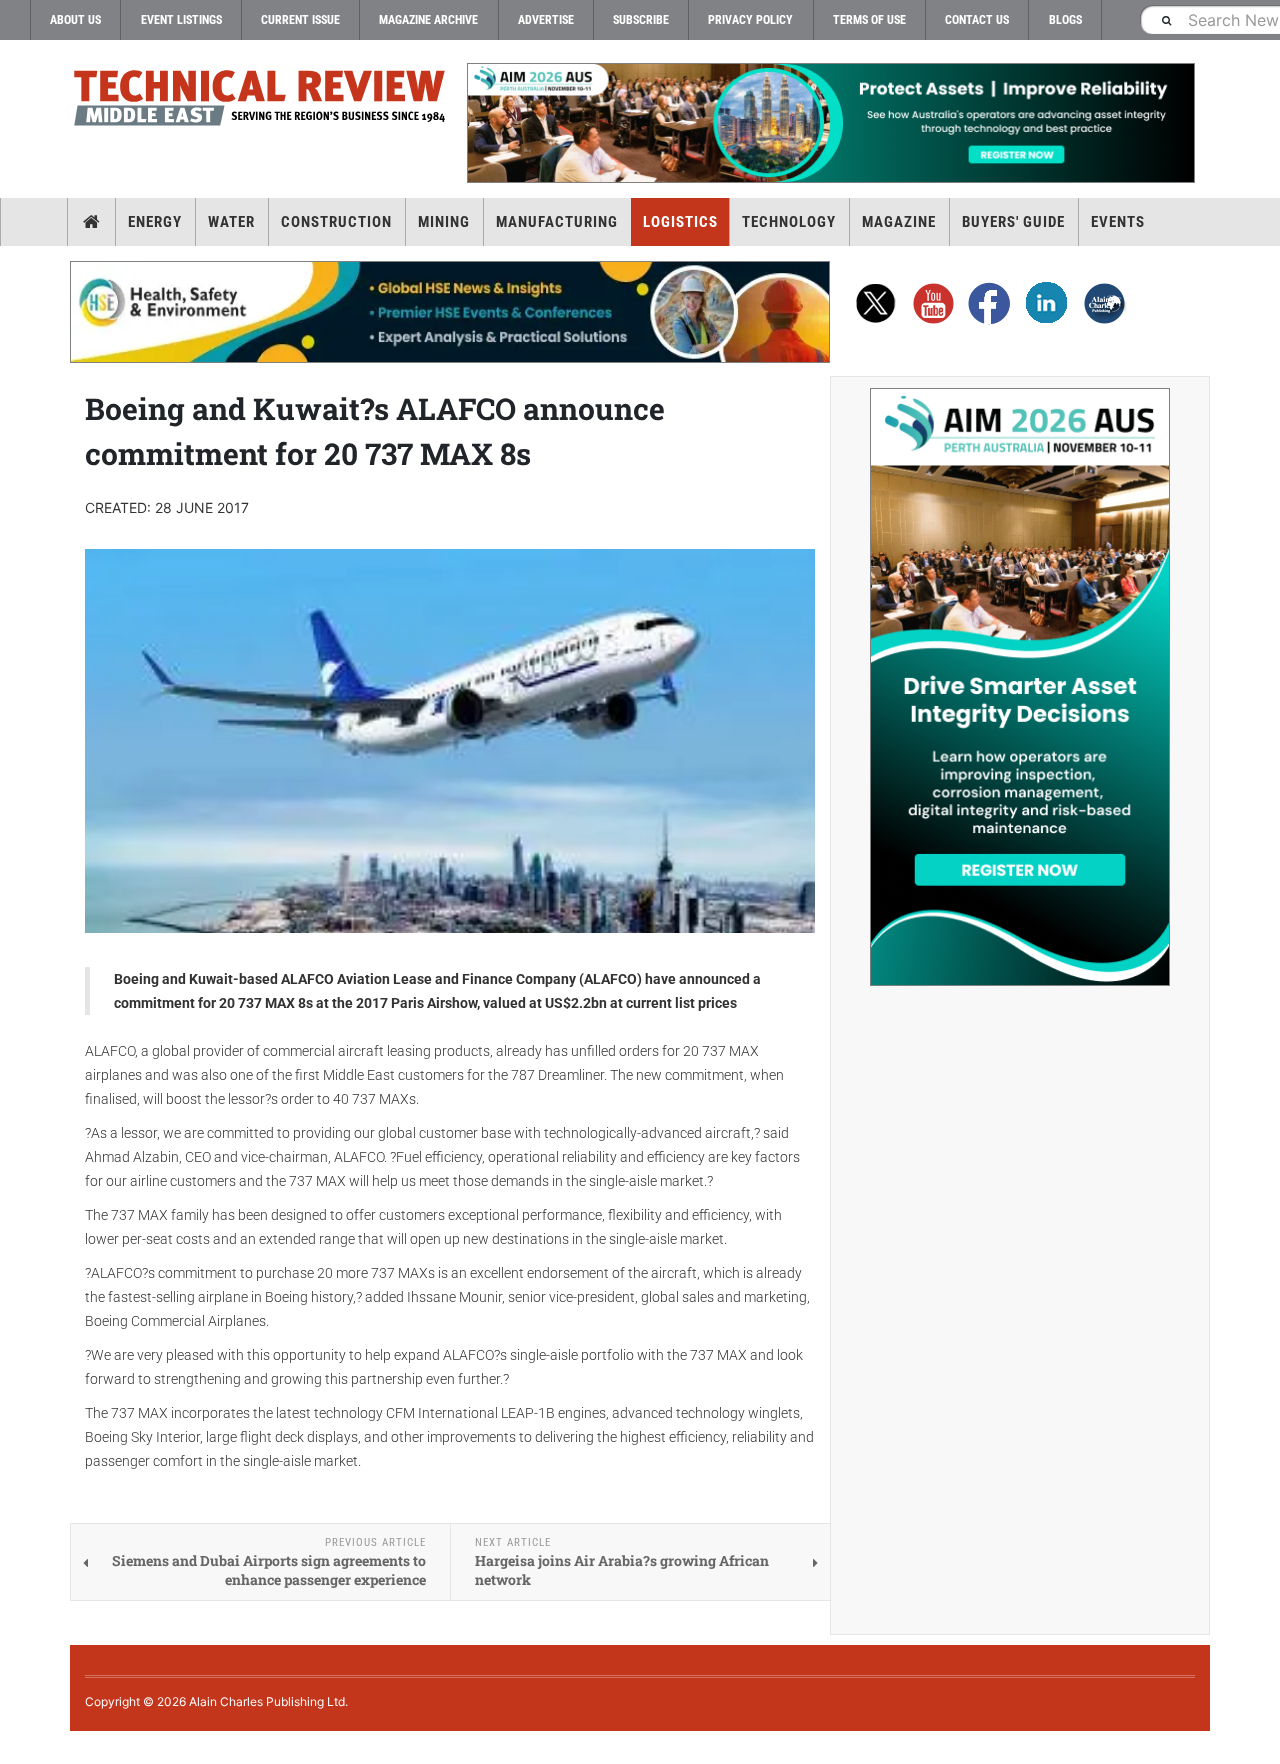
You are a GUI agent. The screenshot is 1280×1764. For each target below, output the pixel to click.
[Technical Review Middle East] (260, 101)
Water (231, 222)
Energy (155, 222)
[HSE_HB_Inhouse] (450, 312)
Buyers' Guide (1013, 222)
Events (1118, 222)
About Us (75, 20)
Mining (444, 222)
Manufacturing (557, 222)
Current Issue (300, 20)
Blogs (1065, 20)
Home (91, 222)
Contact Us (977, 20)
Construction (336, 222)
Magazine (899, 222)
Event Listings (181, 20)
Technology (789, 222)
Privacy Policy (750, 20)
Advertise (546, 20)
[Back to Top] (15, 1747)
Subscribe (641, 20)
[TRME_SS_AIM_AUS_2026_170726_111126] (1020, 687)
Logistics (680, 222)
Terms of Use (869, 20)
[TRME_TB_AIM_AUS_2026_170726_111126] (830, 123)
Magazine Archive (428, 20)
